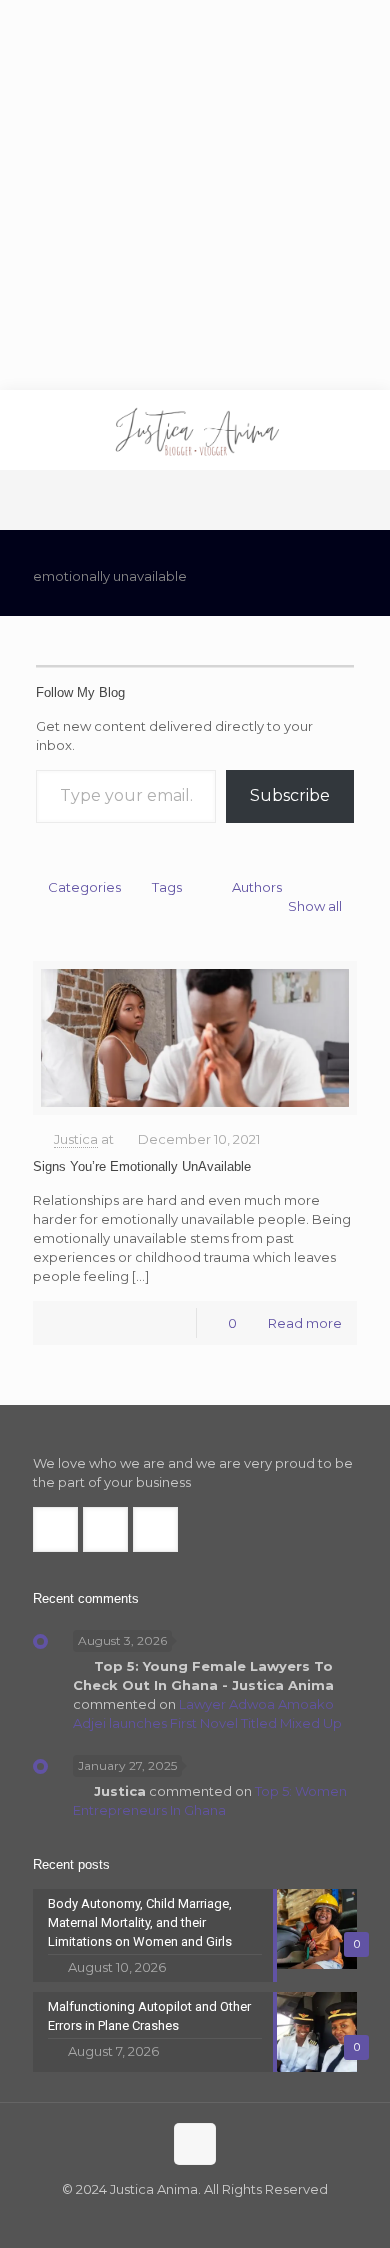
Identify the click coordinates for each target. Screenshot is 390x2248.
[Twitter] (181, 2217)
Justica (76, 1139)
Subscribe (290, 795)
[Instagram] (235, 2217)
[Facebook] (154, 2217)
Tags (167, 887)
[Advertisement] (195, 195)
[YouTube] (208, 2217)
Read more (305, 1323)
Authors (257, 887)
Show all (315, 906)
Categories (84, 887)
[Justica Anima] (195, 430)
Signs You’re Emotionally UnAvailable (142, 1166)
